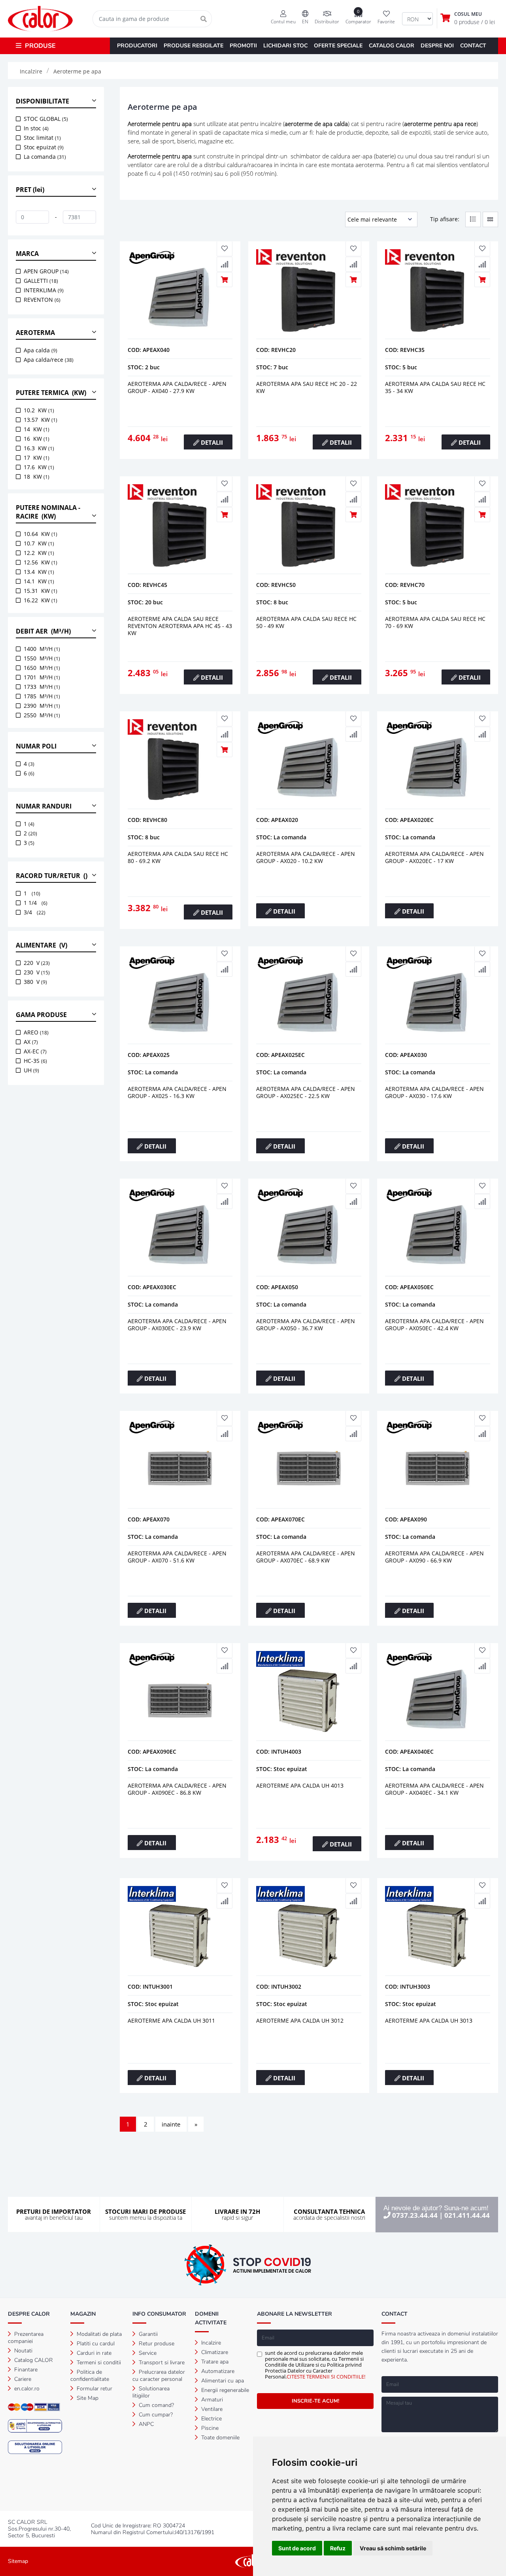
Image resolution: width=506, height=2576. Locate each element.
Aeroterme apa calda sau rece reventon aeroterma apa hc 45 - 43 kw (180, 626)
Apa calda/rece (49, 360)
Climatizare (214, 2352)
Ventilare (211, 2409)
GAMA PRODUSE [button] (41, 1015)
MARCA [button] (27, 254)
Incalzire (210, 2343)
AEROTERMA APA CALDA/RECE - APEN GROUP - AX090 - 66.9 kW (434, 1557)
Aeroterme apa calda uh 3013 (429, 2020)
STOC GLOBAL (46, 119)
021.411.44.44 (467, 2215)
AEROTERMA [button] (35, 333)
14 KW (37, 429)
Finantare (25, 2370)
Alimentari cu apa (222, 2381)
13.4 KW (39, 572)
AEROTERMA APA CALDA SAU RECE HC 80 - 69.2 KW (178, 857)
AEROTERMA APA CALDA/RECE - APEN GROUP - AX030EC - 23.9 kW (177, 1325)
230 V (37, 972)
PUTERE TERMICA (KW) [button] (51, 393)
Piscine (209, 2428)
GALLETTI (41, 281)
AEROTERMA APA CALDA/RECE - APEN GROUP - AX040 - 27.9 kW (177, 387)
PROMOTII (243, 46)
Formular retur (94, 2389)
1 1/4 (36, 903)
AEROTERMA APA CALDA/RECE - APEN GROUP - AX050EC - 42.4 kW (434, 1325)
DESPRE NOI (437, 46)
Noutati (23, 2351)
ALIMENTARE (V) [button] (42, 945)
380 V (35, 982)
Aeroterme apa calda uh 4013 (300, 1785)
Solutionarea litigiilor (151, 2392)
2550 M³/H (42, 715)
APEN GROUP (46, 271)
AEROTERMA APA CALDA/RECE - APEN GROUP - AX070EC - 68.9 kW (306, 1557)
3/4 (35, 912)
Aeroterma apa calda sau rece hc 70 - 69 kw (435, 622)
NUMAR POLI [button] (36, 746)
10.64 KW (41, 534)
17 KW (37, 458)
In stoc (36, 128)
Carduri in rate (93, 2353)
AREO (36, 1032)
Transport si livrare (161, 2363)
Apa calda (41, 350)
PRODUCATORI (137, 46)
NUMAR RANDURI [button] (44, 806)
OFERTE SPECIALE (338, 46)
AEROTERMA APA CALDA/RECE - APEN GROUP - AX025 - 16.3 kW (177, 1092)
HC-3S (35, 1061)
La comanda (45, 157)
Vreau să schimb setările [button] (393, 2548)
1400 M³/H (42, 649)
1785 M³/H (42, 696)
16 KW (37, 439)
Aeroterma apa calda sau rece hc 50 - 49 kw (306, 622)
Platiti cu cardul (95, 2344)
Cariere (22, 2379)
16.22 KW (41, 600)
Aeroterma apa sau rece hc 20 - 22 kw (307, 387)
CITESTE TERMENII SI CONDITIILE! (326, 2377)
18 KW (37, 477)
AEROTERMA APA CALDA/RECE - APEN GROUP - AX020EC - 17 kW (434, 857)
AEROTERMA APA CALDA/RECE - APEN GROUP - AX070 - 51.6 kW (177, 1557)
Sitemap (18, 2561)
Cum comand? (156, 2405)
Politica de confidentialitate (90, 2376)
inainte (171, 2124)
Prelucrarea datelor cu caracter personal (159, 2376)
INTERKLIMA (44, 290)
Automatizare (217, 2371)
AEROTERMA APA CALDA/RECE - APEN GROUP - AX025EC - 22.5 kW (306, 1092)
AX (31, 1042)
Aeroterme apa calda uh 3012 (300, 2020)
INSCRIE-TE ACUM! (315, 2401)
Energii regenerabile (224, 2390)
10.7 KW (39, 543)
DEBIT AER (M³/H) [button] (43, 631)
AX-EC (35, 1051)
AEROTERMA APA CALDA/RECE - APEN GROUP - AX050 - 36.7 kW (306, 1325)
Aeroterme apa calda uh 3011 (171, 2020)
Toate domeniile (220, 2438)
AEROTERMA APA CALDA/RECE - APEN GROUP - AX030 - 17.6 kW (434, 1092)
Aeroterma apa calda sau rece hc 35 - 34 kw (435, 387)
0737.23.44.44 (415, 2215)
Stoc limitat (42, 138)
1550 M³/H (42, 658)
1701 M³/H (42, 677)
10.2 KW (39, 410)
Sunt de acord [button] (297, 2548)
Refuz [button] (338, 2548)
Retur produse (156, 2344)
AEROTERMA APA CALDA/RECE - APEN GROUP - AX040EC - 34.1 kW (434, 1789)
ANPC (145, 2424)
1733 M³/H (42, 687)
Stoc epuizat (44, 147)
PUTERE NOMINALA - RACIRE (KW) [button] (48, 512)
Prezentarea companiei (26, 2338)
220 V (37, 963)
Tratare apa (214, 2362)
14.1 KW (39, 581)
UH (31, 1070)
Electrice (211, 2419)
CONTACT (473, 46)
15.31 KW (41, 591)
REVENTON (42, 300)
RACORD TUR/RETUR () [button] (52, 876)
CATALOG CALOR (392, 46)
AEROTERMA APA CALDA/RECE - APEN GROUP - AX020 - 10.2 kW (306, 857)
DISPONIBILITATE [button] (42, 101)
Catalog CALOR (33, 2360)
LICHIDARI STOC (285, 46)
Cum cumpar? (155, 2415)
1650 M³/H (42, 668)
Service (147, 2353)
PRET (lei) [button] (30, 190)
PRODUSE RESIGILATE (194, 46)
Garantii (147, 2334)
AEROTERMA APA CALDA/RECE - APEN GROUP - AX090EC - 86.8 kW (177, 1789)
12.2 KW (39, 553)
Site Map (87, 2398)
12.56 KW (41, 562)
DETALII (211, 442)
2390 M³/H (42, 706)
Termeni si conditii (98, 2363)
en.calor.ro (26, 2389)
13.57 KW (41, 420)
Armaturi (211, 2400)
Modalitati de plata (98, 2334)
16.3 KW (39, 448)
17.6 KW (39, 467)
